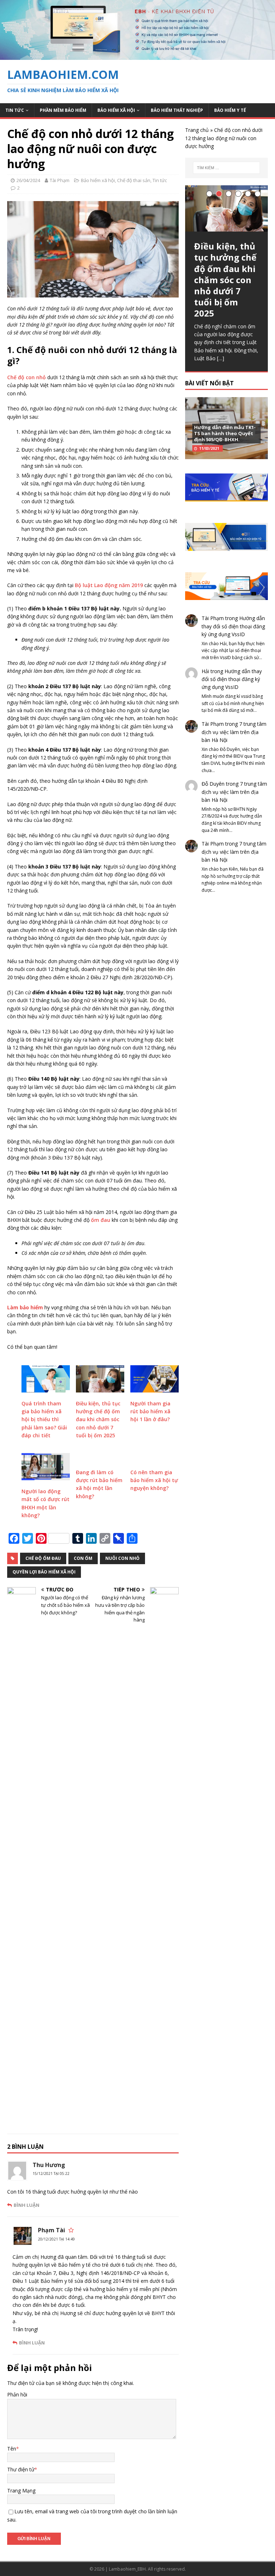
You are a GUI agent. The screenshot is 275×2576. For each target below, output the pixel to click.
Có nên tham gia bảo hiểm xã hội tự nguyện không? (154, 1480)
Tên (12, 2449)
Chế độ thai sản (134, 180)
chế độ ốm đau (43, 1558)
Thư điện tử (21, 2469)
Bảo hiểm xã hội (116, 110)
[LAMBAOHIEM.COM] (137, 56)
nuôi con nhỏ (122, 1558)
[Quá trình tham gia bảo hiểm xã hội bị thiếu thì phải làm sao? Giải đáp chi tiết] (46, 1379)
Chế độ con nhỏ (26, 377)
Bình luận (26, 2205)
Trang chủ (197, 130)
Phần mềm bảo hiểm (63, 110)
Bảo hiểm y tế (230, 110)
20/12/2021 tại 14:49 (56, 2239)
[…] (221, 358)
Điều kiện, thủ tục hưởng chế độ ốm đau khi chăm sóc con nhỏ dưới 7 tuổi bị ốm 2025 (98, 1420)
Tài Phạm (60, 180)
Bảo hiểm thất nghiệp (177, 110)
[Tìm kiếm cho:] (226, 168)
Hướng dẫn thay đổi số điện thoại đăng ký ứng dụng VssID (233, 626)
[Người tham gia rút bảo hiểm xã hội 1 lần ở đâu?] (155, 1379)
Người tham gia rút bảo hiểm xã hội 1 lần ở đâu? (150, 1411)
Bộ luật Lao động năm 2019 (109, 585)
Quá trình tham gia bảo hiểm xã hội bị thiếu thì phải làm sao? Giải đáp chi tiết (44, 1420)
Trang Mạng (21, 2491)
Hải (205, 671)
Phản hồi (17, 2394)
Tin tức (15, 110)
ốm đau (101, 1220)
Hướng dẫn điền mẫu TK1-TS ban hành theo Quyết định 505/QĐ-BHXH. (225, 433)
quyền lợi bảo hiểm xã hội (44, 1572)
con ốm (83, 1558)
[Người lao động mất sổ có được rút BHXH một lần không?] (46, 1467)
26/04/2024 (28, 180)
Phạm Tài (52, 2230)
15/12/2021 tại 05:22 (51, 2173)
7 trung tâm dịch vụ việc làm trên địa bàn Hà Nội (234, 732)
